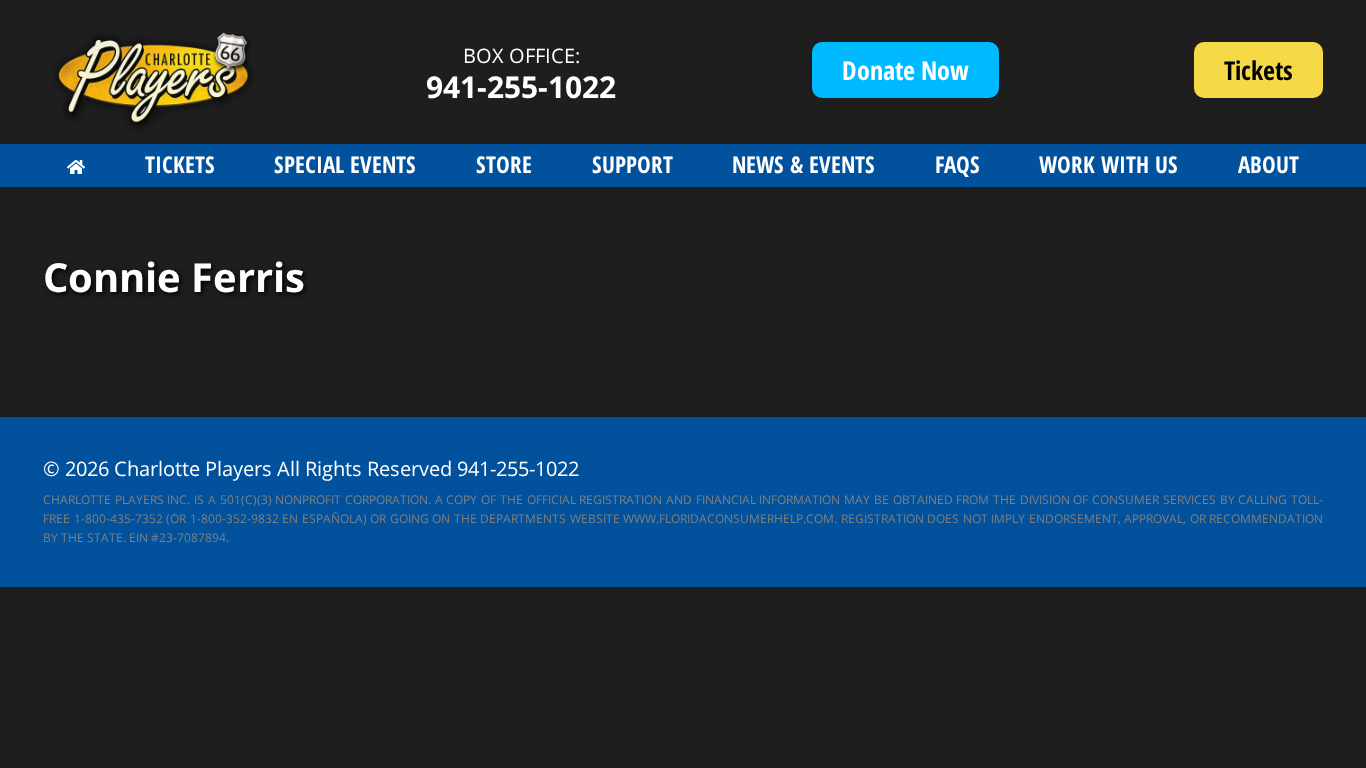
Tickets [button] (180, 164)
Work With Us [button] (1108, 164)
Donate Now (905, 70)
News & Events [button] (803, 164)
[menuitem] (76, 167)
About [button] (1268, 164)
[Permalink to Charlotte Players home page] (76, 167)
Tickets (1273, 75)
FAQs (957, 164)
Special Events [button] (345, 164)
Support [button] (632, 164)
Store (504, 164)
